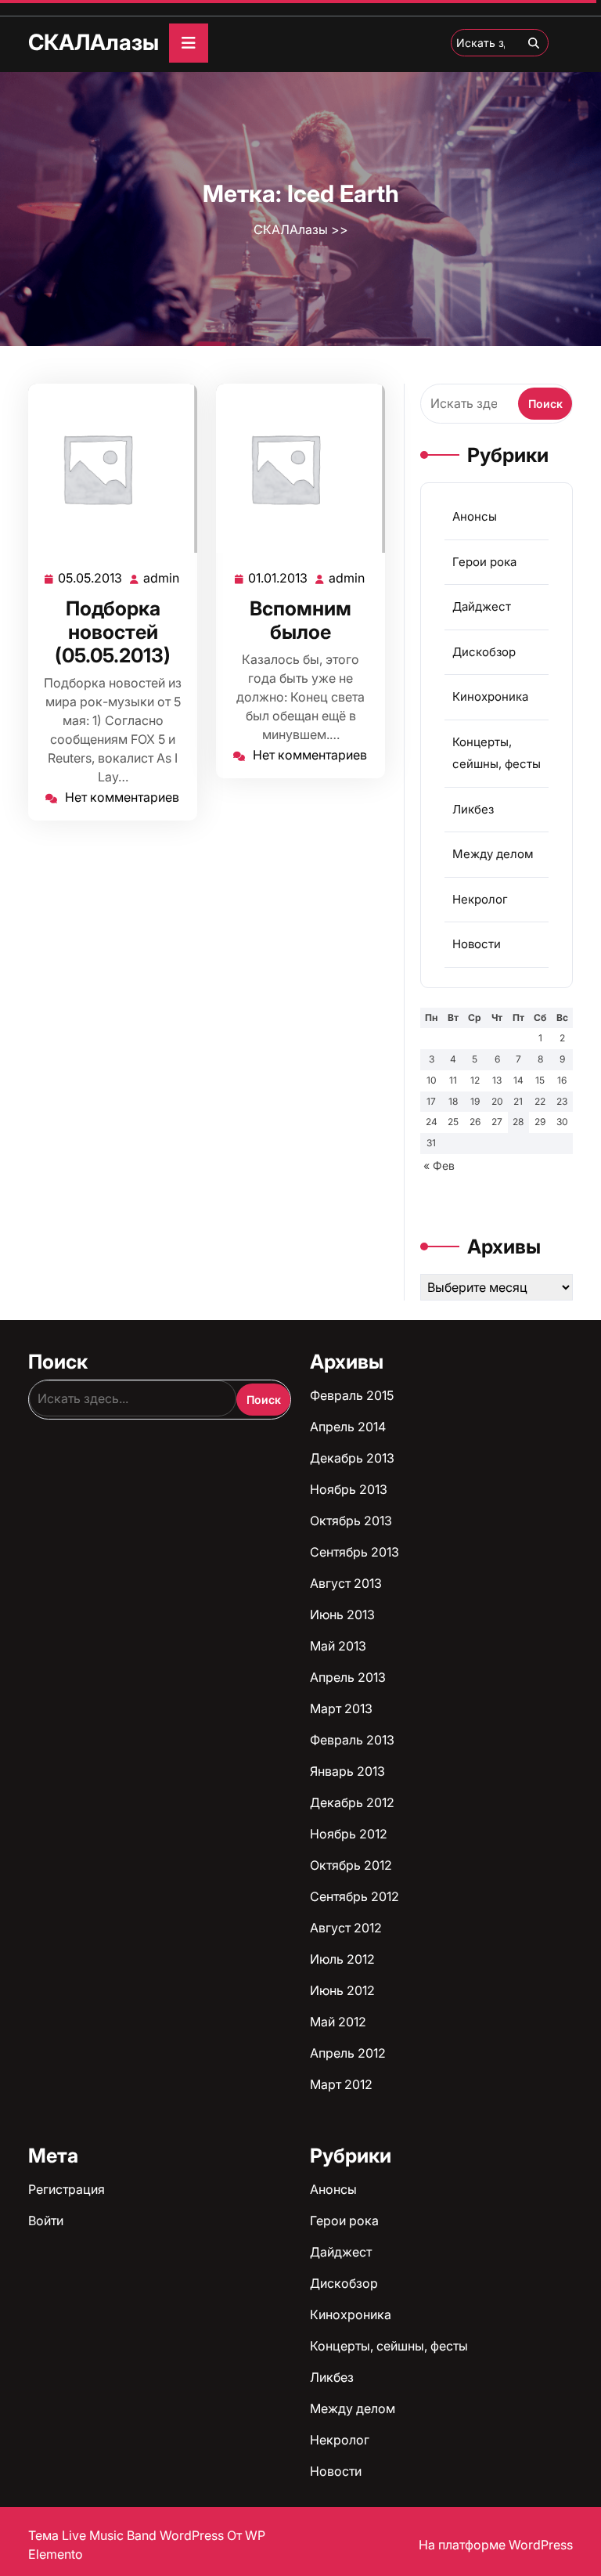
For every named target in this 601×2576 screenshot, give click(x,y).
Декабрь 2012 (352, 1802)
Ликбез (473, 809)
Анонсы (475, 516)
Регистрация (67, 2189)
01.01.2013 (279, 578)
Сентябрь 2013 (354, 1552)
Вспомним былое (300, 620)
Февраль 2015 (352, 1395)
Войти (46, 2221)
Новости (477, 944)
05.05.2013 (91, 578)
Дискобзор (484, 652)
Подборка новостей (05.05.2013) (113, 632)
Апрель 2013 (348, 1677)
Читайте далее (106, 469)
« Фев (439, 1165)
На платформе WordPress (496, 2545)
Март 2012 (341, 2084)
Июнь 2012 (342, 1990)
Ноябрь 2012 (349, 1834)
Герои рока (484, 562)
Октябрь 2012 (351, 1865)
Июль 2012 (342, 1959)
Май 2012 (338, 2022)
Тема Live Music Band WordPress (128, 2535)
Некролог (480, 899)
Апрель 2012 (348, 2053)
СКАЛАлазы (94, 42)
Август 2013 (346, 1583)
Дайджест (482, 606)
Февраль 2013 (352, 1740)
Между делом (493, 854)
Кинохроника (490, 696)
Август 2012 (346, 1928)
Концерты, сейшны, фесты (389, 2346)
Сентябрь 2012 (354, 1896)
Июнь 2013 (342, 1615)
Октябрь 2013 (351, 1521)
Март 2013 (341, 1708)
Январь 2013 (347, 1771)
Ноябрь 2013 (349, 1489)
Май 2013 (338, 1646)
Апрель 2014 (348, 1427)
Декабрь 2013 (352, 1458)
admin (162, 578)
